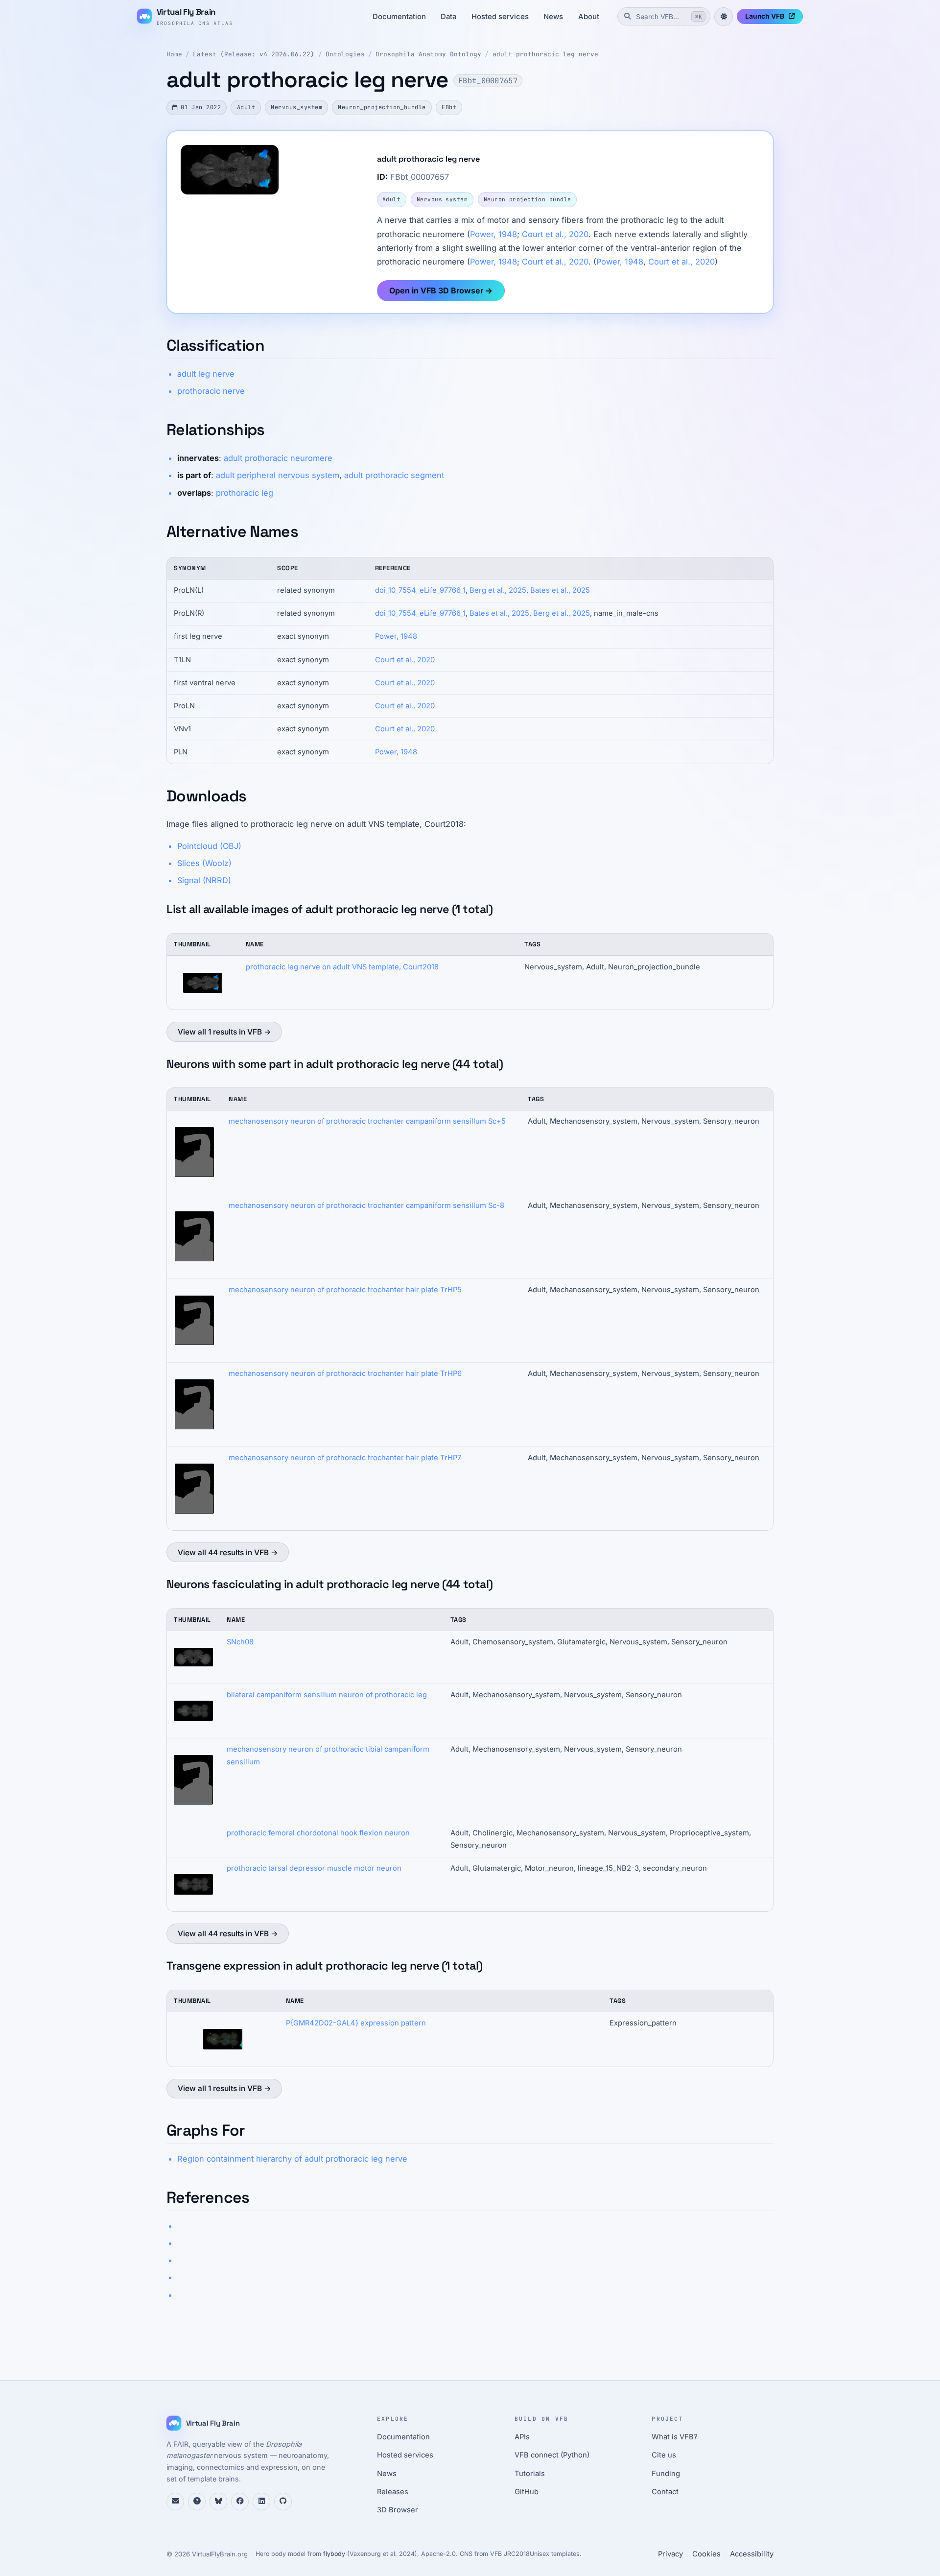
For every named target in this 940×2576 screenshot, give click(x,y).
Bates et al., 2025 (560, 590)
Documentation (399, 17)
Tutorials (530, 2474)
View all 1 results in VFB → (224, 1032)
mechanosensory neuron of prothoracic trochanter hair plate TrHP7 (345, 1458)
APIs (522, 2437)
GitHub (527, 2492)
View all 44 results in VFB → (228, 1553)
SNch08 (240, 1642)
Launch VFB (765, 16)
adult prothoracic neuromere (278, 458)
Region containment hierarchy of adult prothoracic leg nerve (292, 2159)
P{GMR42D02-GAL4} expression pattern (356, 2023)
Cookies (706, 2554)
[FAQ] (197, 2502)
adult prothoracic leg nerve (545, 54)
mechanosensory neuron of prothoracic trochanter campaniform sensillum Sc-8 (366, 1205)
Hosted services (500, 17)
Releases (393, 2492)
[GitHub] (283, 2502)
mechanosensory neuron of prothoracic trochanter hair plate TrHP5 (345, 1290)
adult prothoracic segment (394, 475)
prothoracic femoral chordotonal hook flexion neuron (318, 1833)
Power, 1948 (493, 234)
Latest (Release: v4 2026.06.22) (254, 54)
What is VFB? (675, 2437)
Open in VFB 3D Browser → (441, 290)
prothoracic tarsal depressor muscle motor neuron (314, 1868)
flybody (334, 2554)
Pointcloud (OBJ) (209, 846)
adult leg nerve (206, 374)
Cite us (664, 2455)
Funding (666, 2474)
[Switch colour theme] (724, 17)
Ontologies (345, 54)
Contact (665, 2492)
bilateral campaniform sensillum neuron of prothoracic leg (327, 1695)
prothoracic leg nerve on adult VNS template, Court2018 (342, 967)
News (553, 17)
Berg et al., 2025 (498, 590)
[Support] (175, 2502)
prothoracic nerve (211, 391)
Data (448, 17)
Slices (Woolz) (204, 863)
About (589, 17)
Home (174, 54)
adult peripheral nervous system (278, 475)
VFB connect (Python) (552, 2455)
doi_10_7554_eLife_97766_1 (420, 590)
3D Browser (398, 2510)
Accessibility (752, 2554)
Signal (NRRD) (204, 880)
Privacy (670, 2554)
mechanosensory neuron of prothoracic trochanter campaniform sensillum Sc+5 (367, 1121)
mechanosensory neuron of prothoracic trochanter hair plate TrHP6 (345, 1373)
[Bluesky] (218, 2502)
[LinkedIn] (261, 2502)
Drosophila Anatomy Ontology (428, 54)
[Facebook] (240, 2502)
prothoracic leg (245, 493)
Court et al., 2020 (555, 234)
